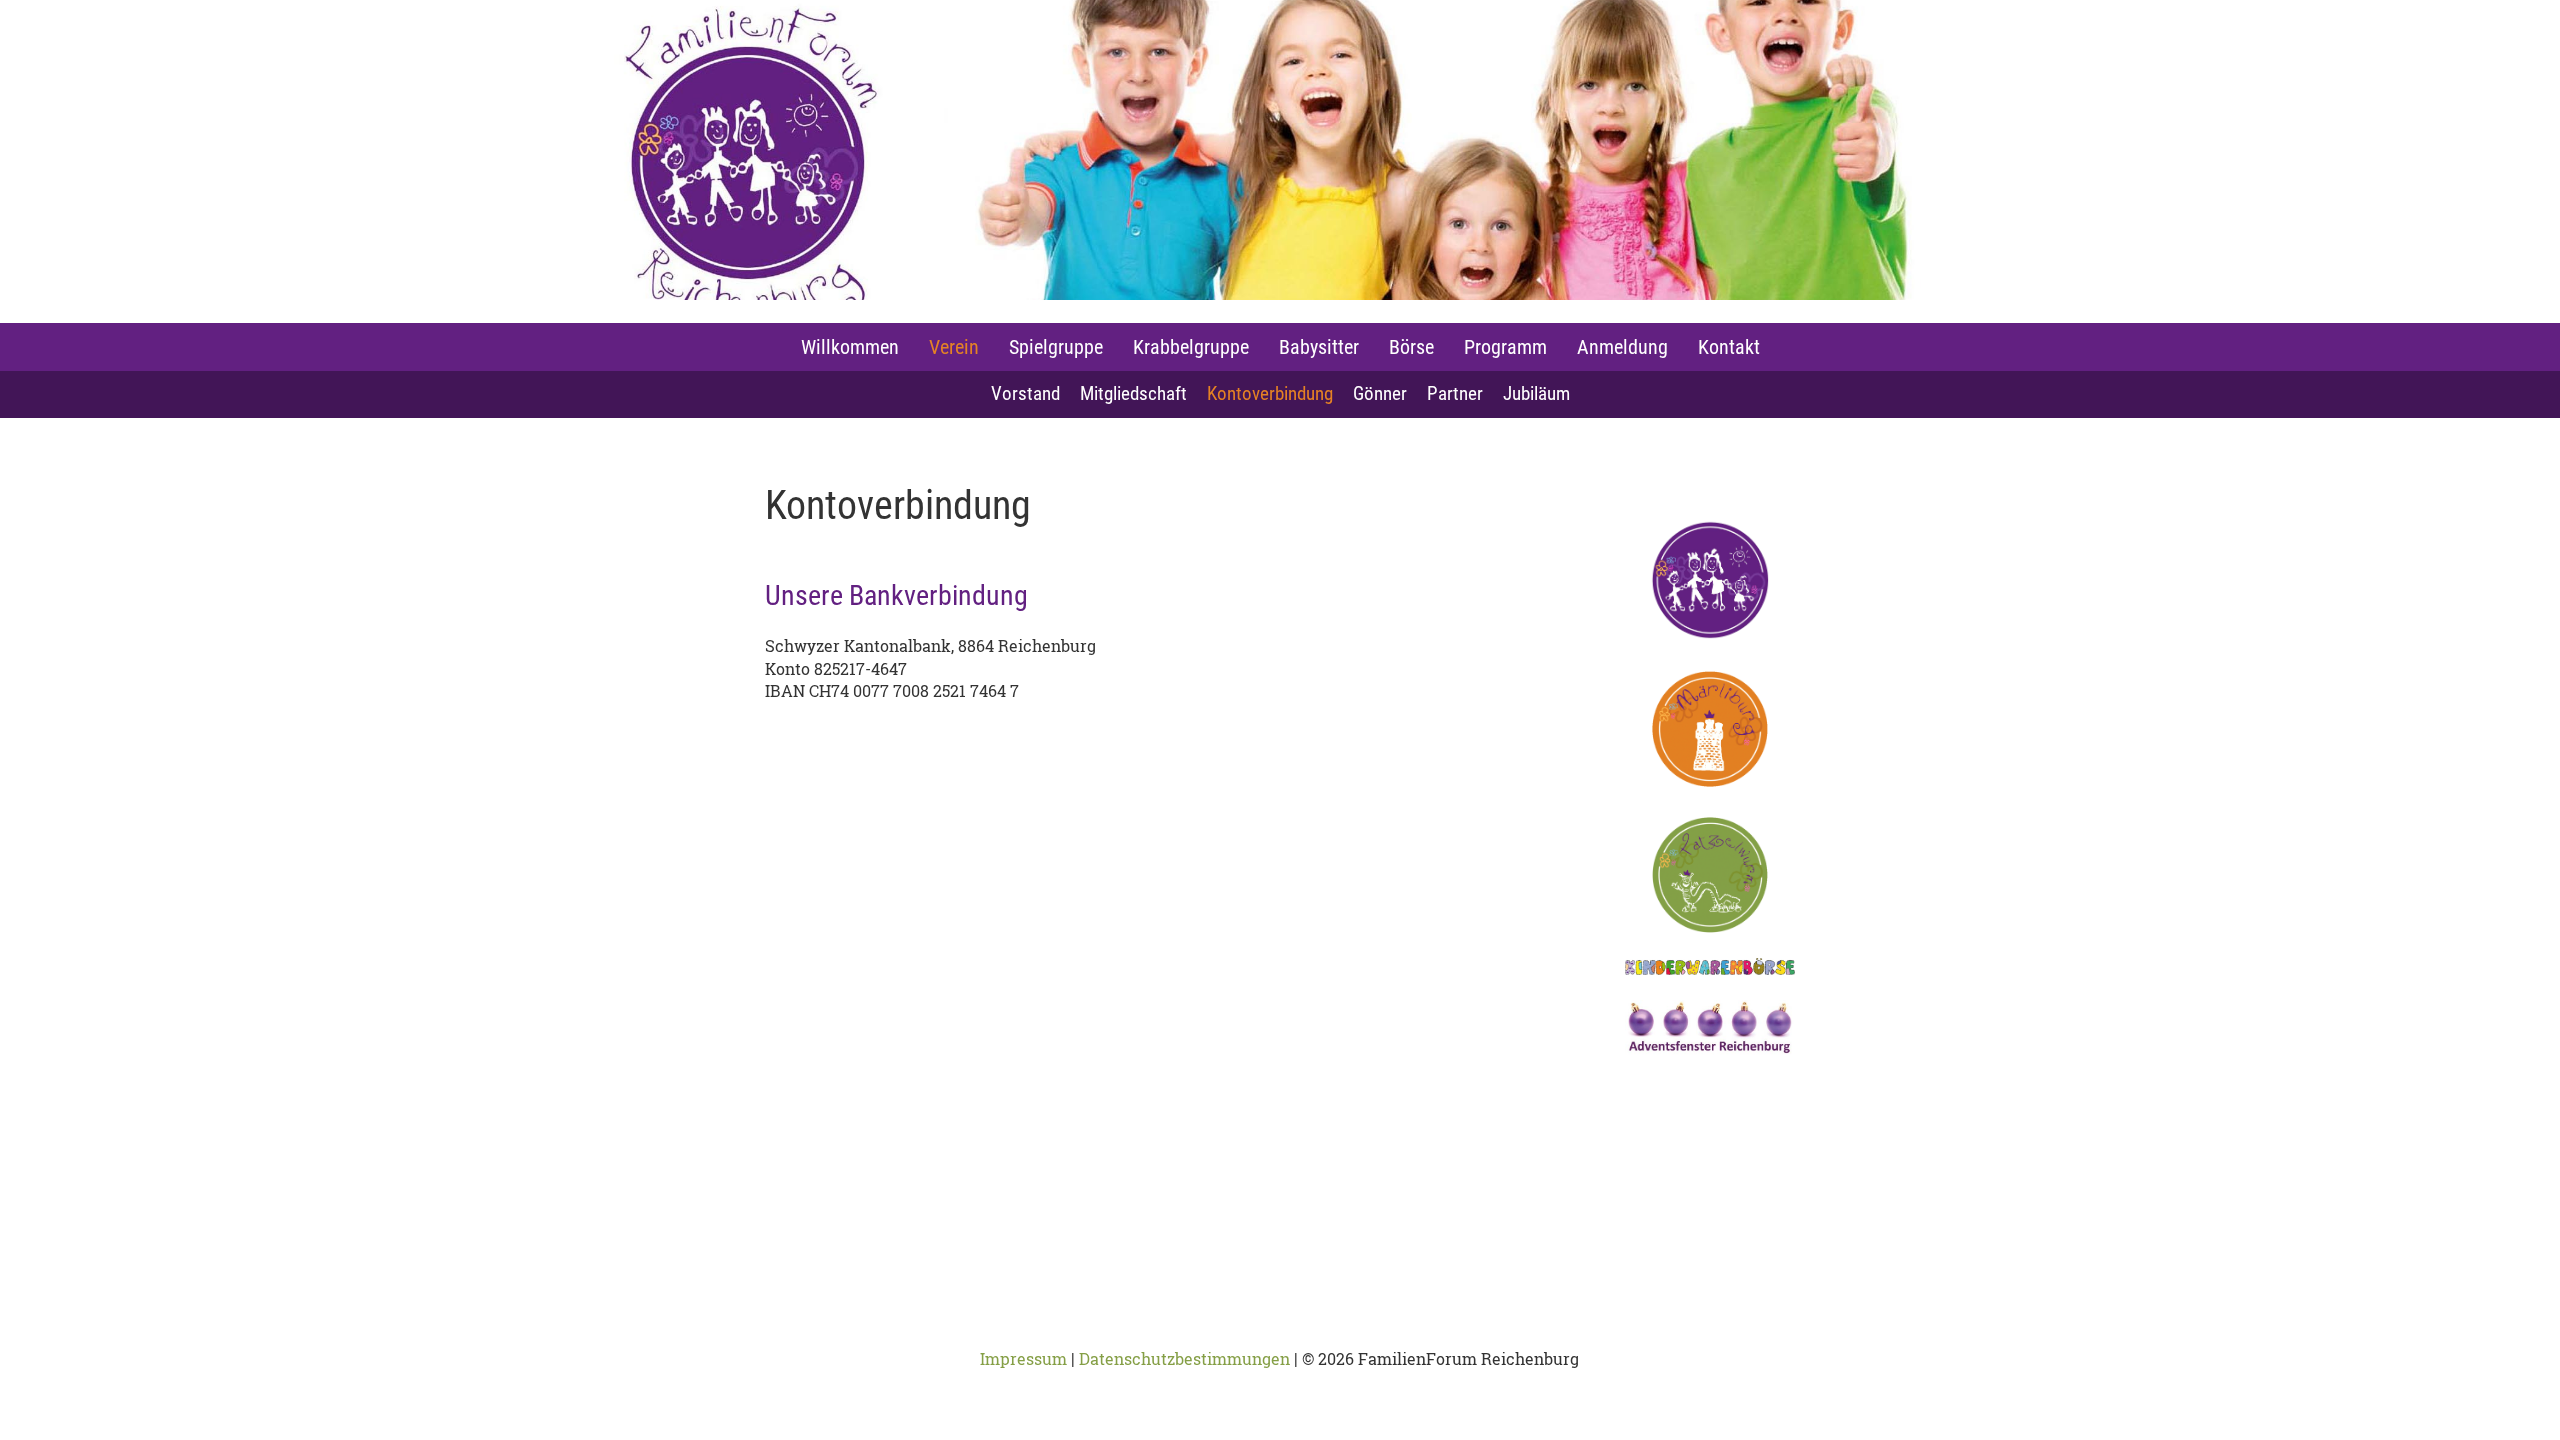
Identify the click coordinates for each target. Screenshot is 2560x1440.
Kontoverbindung (1270, 393)
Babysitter (1319, 347)
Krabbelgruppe (1191, 347)
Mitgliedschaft (1133, 393)
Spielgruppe (1056, 347)
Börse (1411, 347)
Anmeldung (1622, 347)
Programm (1505, 347)
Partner (1455, 393)
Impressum (1023, 1358)
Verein (954, 347)
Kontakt (1729, 347)
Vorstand (1025, 393)
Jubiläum (1536, 393)
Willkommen (850, 347)
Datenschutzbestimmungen (1184, 1358)
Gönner (1380, 393)
